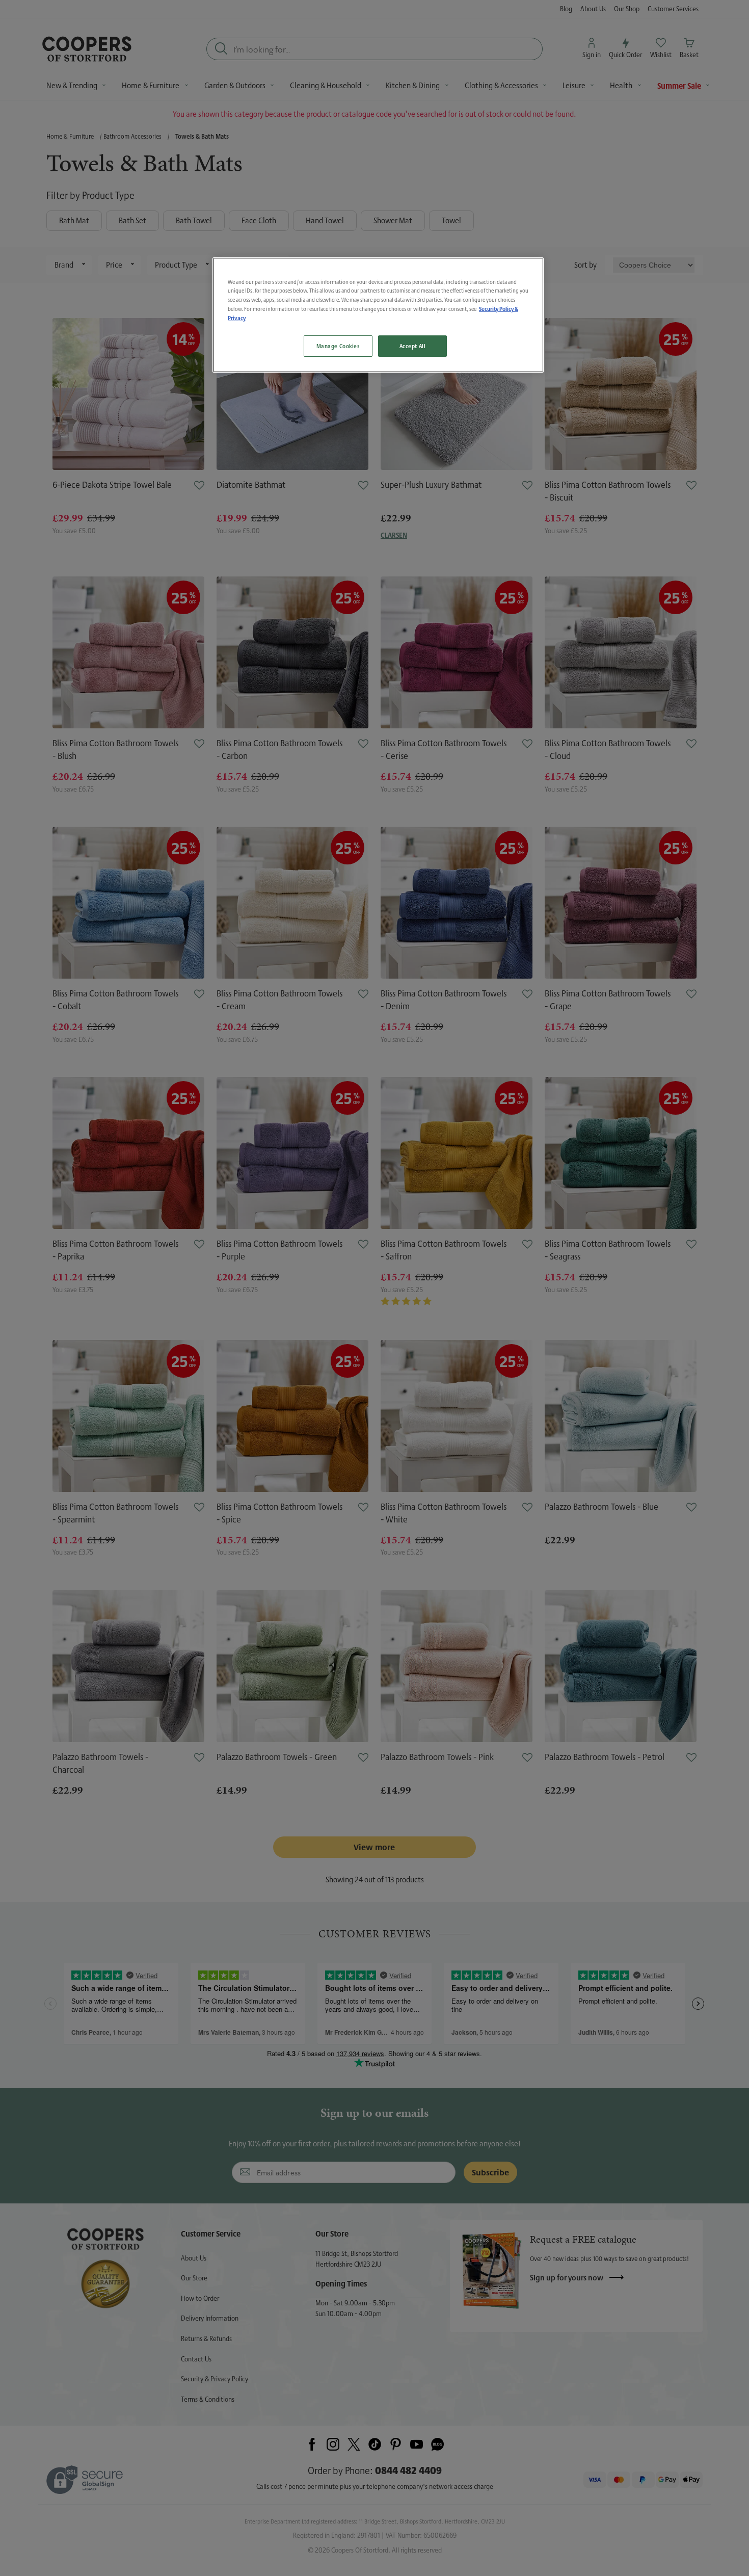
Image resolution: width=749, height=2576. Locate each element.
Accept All (413, 346)
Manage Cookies (338, 346)
